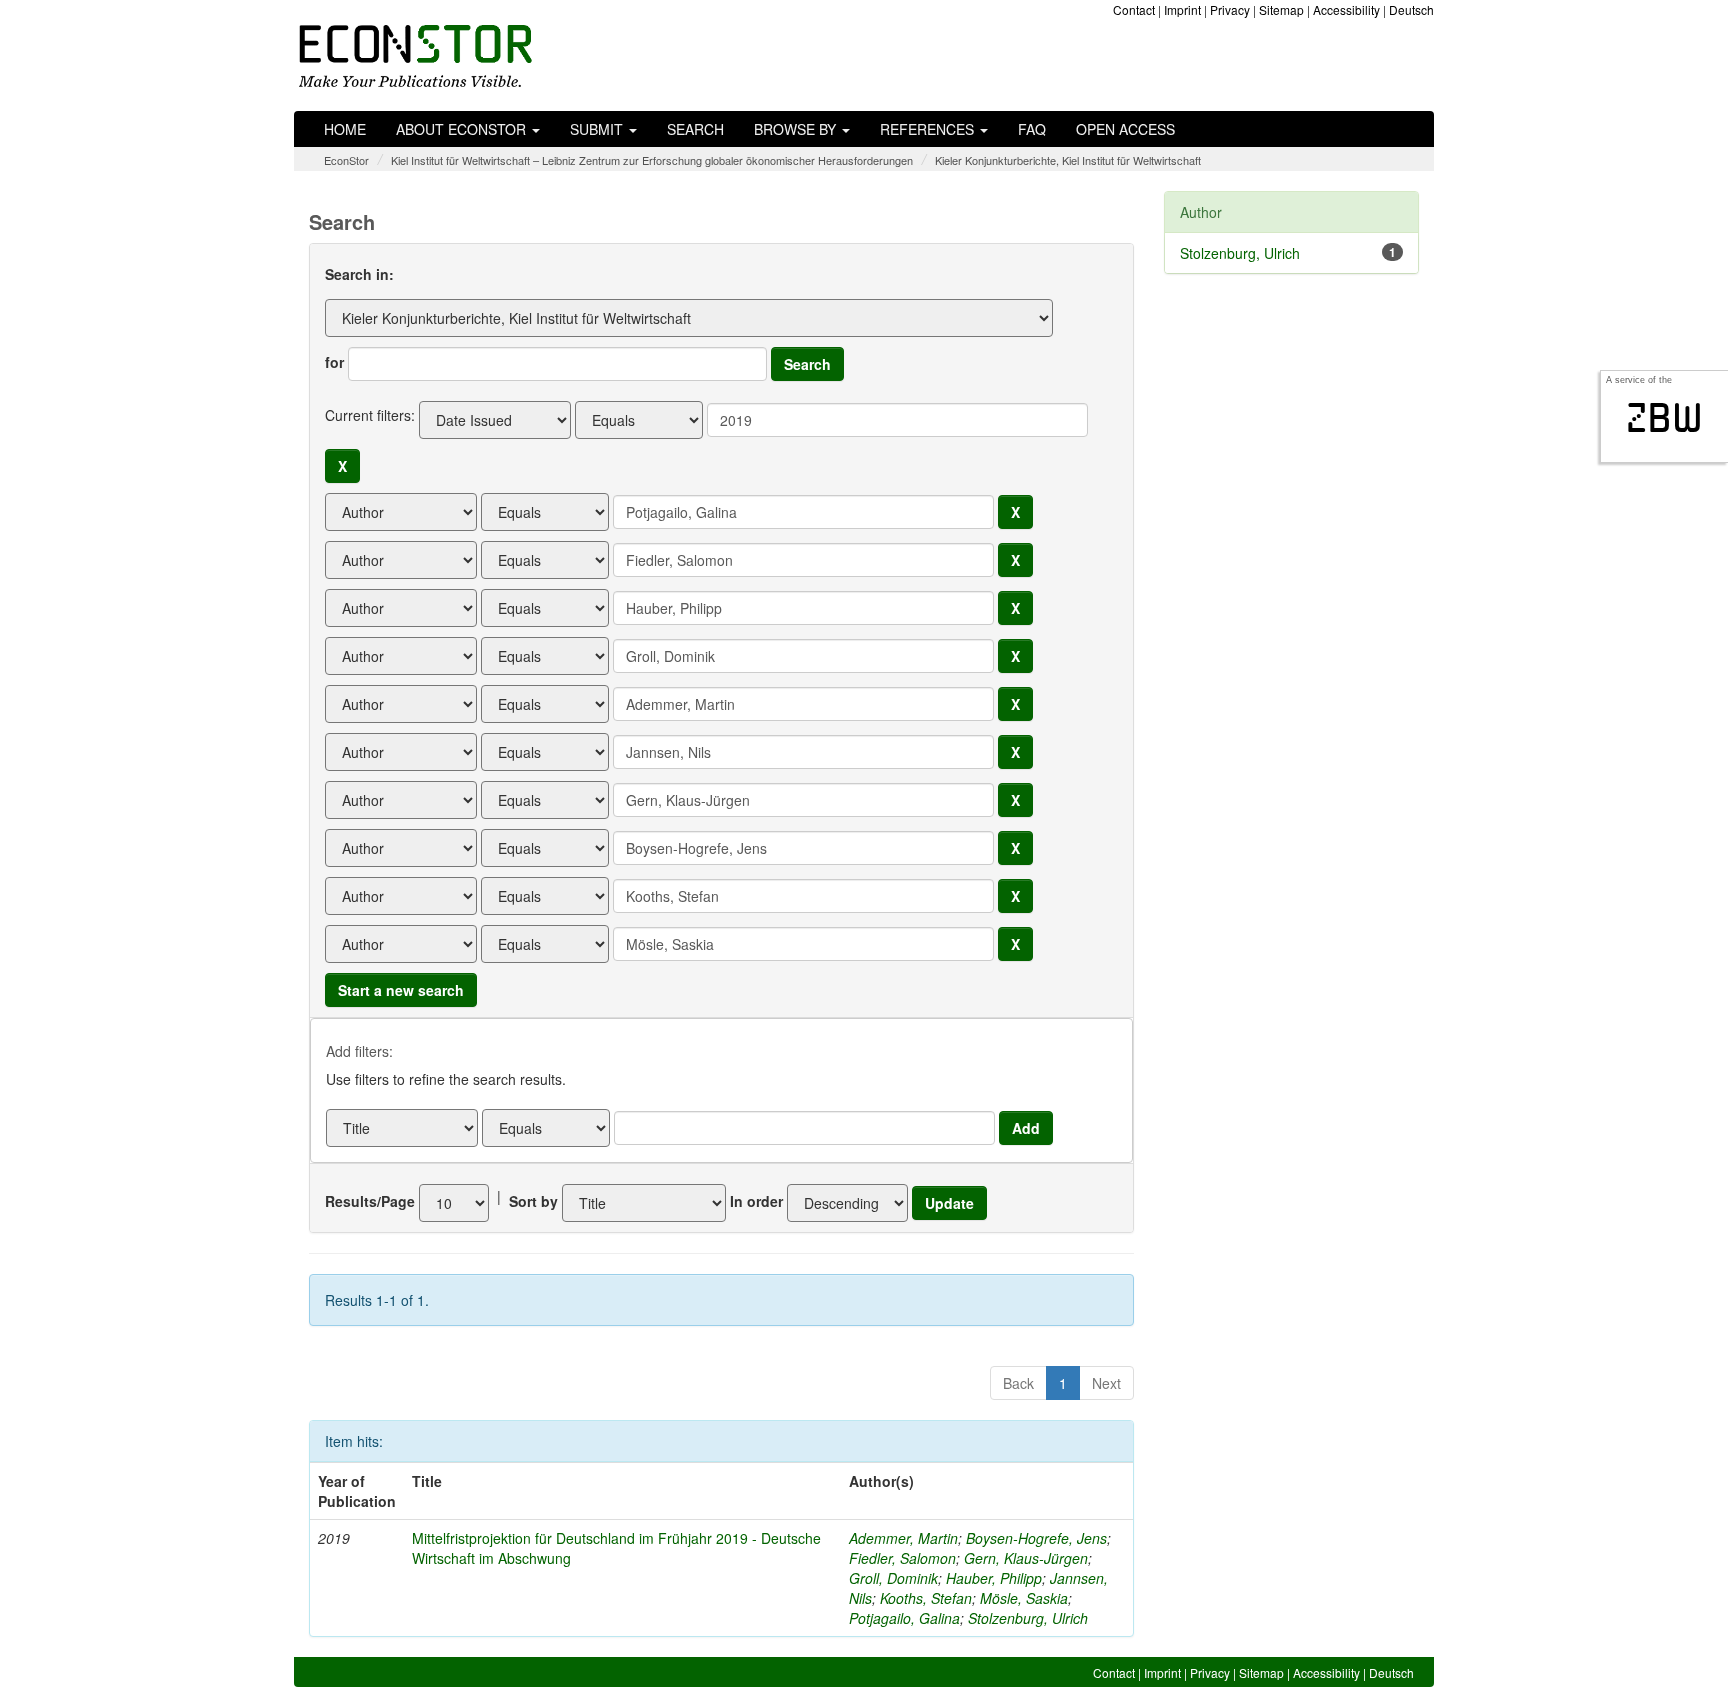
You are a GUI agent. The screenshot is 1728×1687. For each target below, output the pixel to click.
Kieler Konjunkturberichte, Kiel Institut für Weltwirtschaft (1068, 160)
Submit (598, 129)
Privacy (1230, 9)
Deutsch (1411, 9)
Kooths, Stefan (926, 1598)
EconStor (346, 160)
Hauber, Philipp (994, 1578)
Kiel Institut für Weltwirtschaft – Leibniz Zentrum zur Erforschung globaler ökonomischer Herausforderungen (652, 160)
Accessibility (1346, 9)
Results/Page (370, 1201)
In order (756, 1201)
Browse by (797, 129)
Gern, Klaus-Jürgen (1026, 1558)
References (929, 129)
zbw (1664, 418)
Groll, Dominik (893, 1578)
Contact (1134, 9)
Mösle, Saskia (1024, 1598)
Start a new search (401, 990)
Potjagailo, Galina (904, 1618)
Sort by (533, 1201)
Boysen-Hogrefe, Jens (1036, 1538)
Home (345, 129)
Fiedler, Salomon (902, 1558)
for (334, 362)
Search (695, 129)
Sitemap (1281, 9)
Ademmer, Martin (903, 1538)
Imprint (1182, 9)
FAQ (1032, 129)
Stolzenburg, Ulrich (1028, 1618)
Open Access (1125, 129)
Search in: (359, 274)
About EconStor (463, 129)
